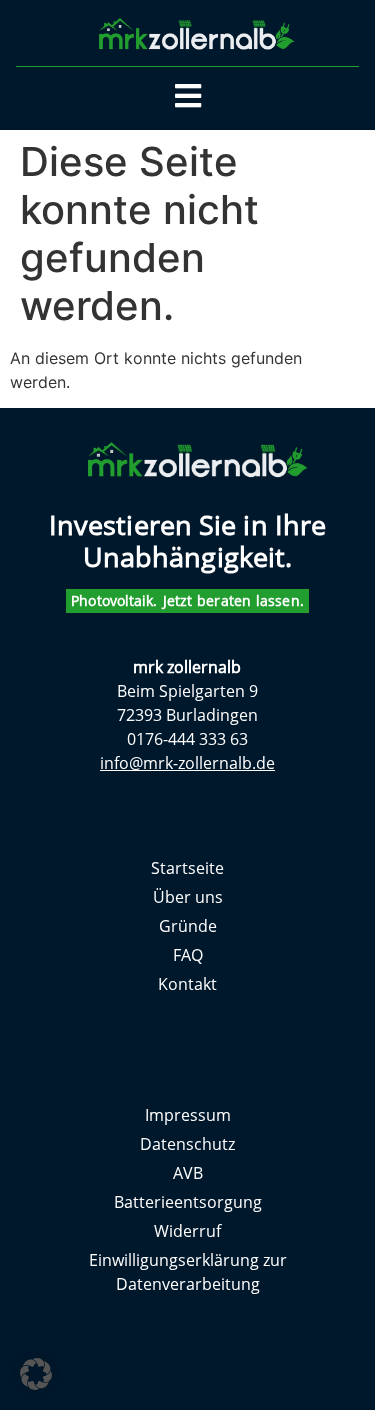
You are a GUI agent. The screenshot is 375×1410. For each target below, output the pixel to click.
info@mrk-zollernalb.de (187, 763)
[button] (36, 1374)
